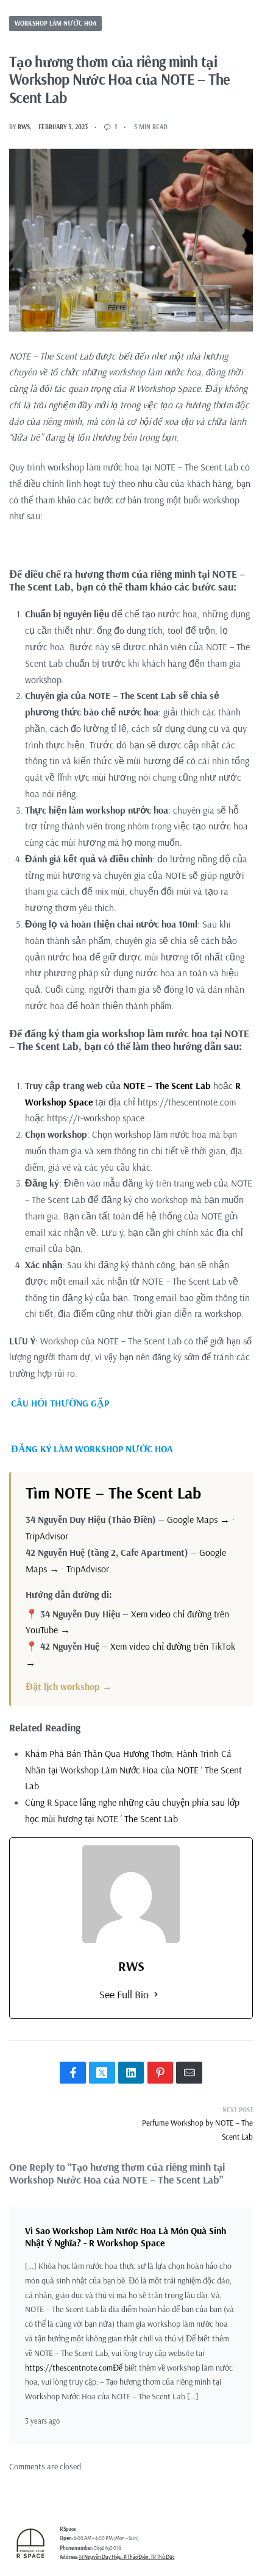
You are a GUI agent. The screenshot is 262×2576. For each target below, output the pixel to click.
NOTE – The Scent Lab (167, 1085)
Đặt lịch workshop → (69, 1686)
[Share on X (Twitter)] (102, 2073)
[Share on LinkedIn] (131, 2073)
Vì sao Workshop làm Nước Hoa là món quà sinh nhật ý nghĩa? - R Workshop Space (126, 2236)
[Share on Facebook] (73, 2073)
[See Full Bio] (156, 1995)
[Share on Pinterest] (161, 2073)
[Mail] (189, 2073)
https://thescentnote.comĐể (74, 2368)
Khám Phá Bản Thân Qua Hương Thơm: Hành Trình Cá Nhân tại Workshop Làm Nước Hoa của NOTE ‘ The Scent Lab (133, 1770)
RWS (24, 127)
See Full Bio (124, 1994)
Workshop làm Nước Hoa (55, 23)
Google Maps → (198, 1519)
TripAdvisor (47, 1536)
